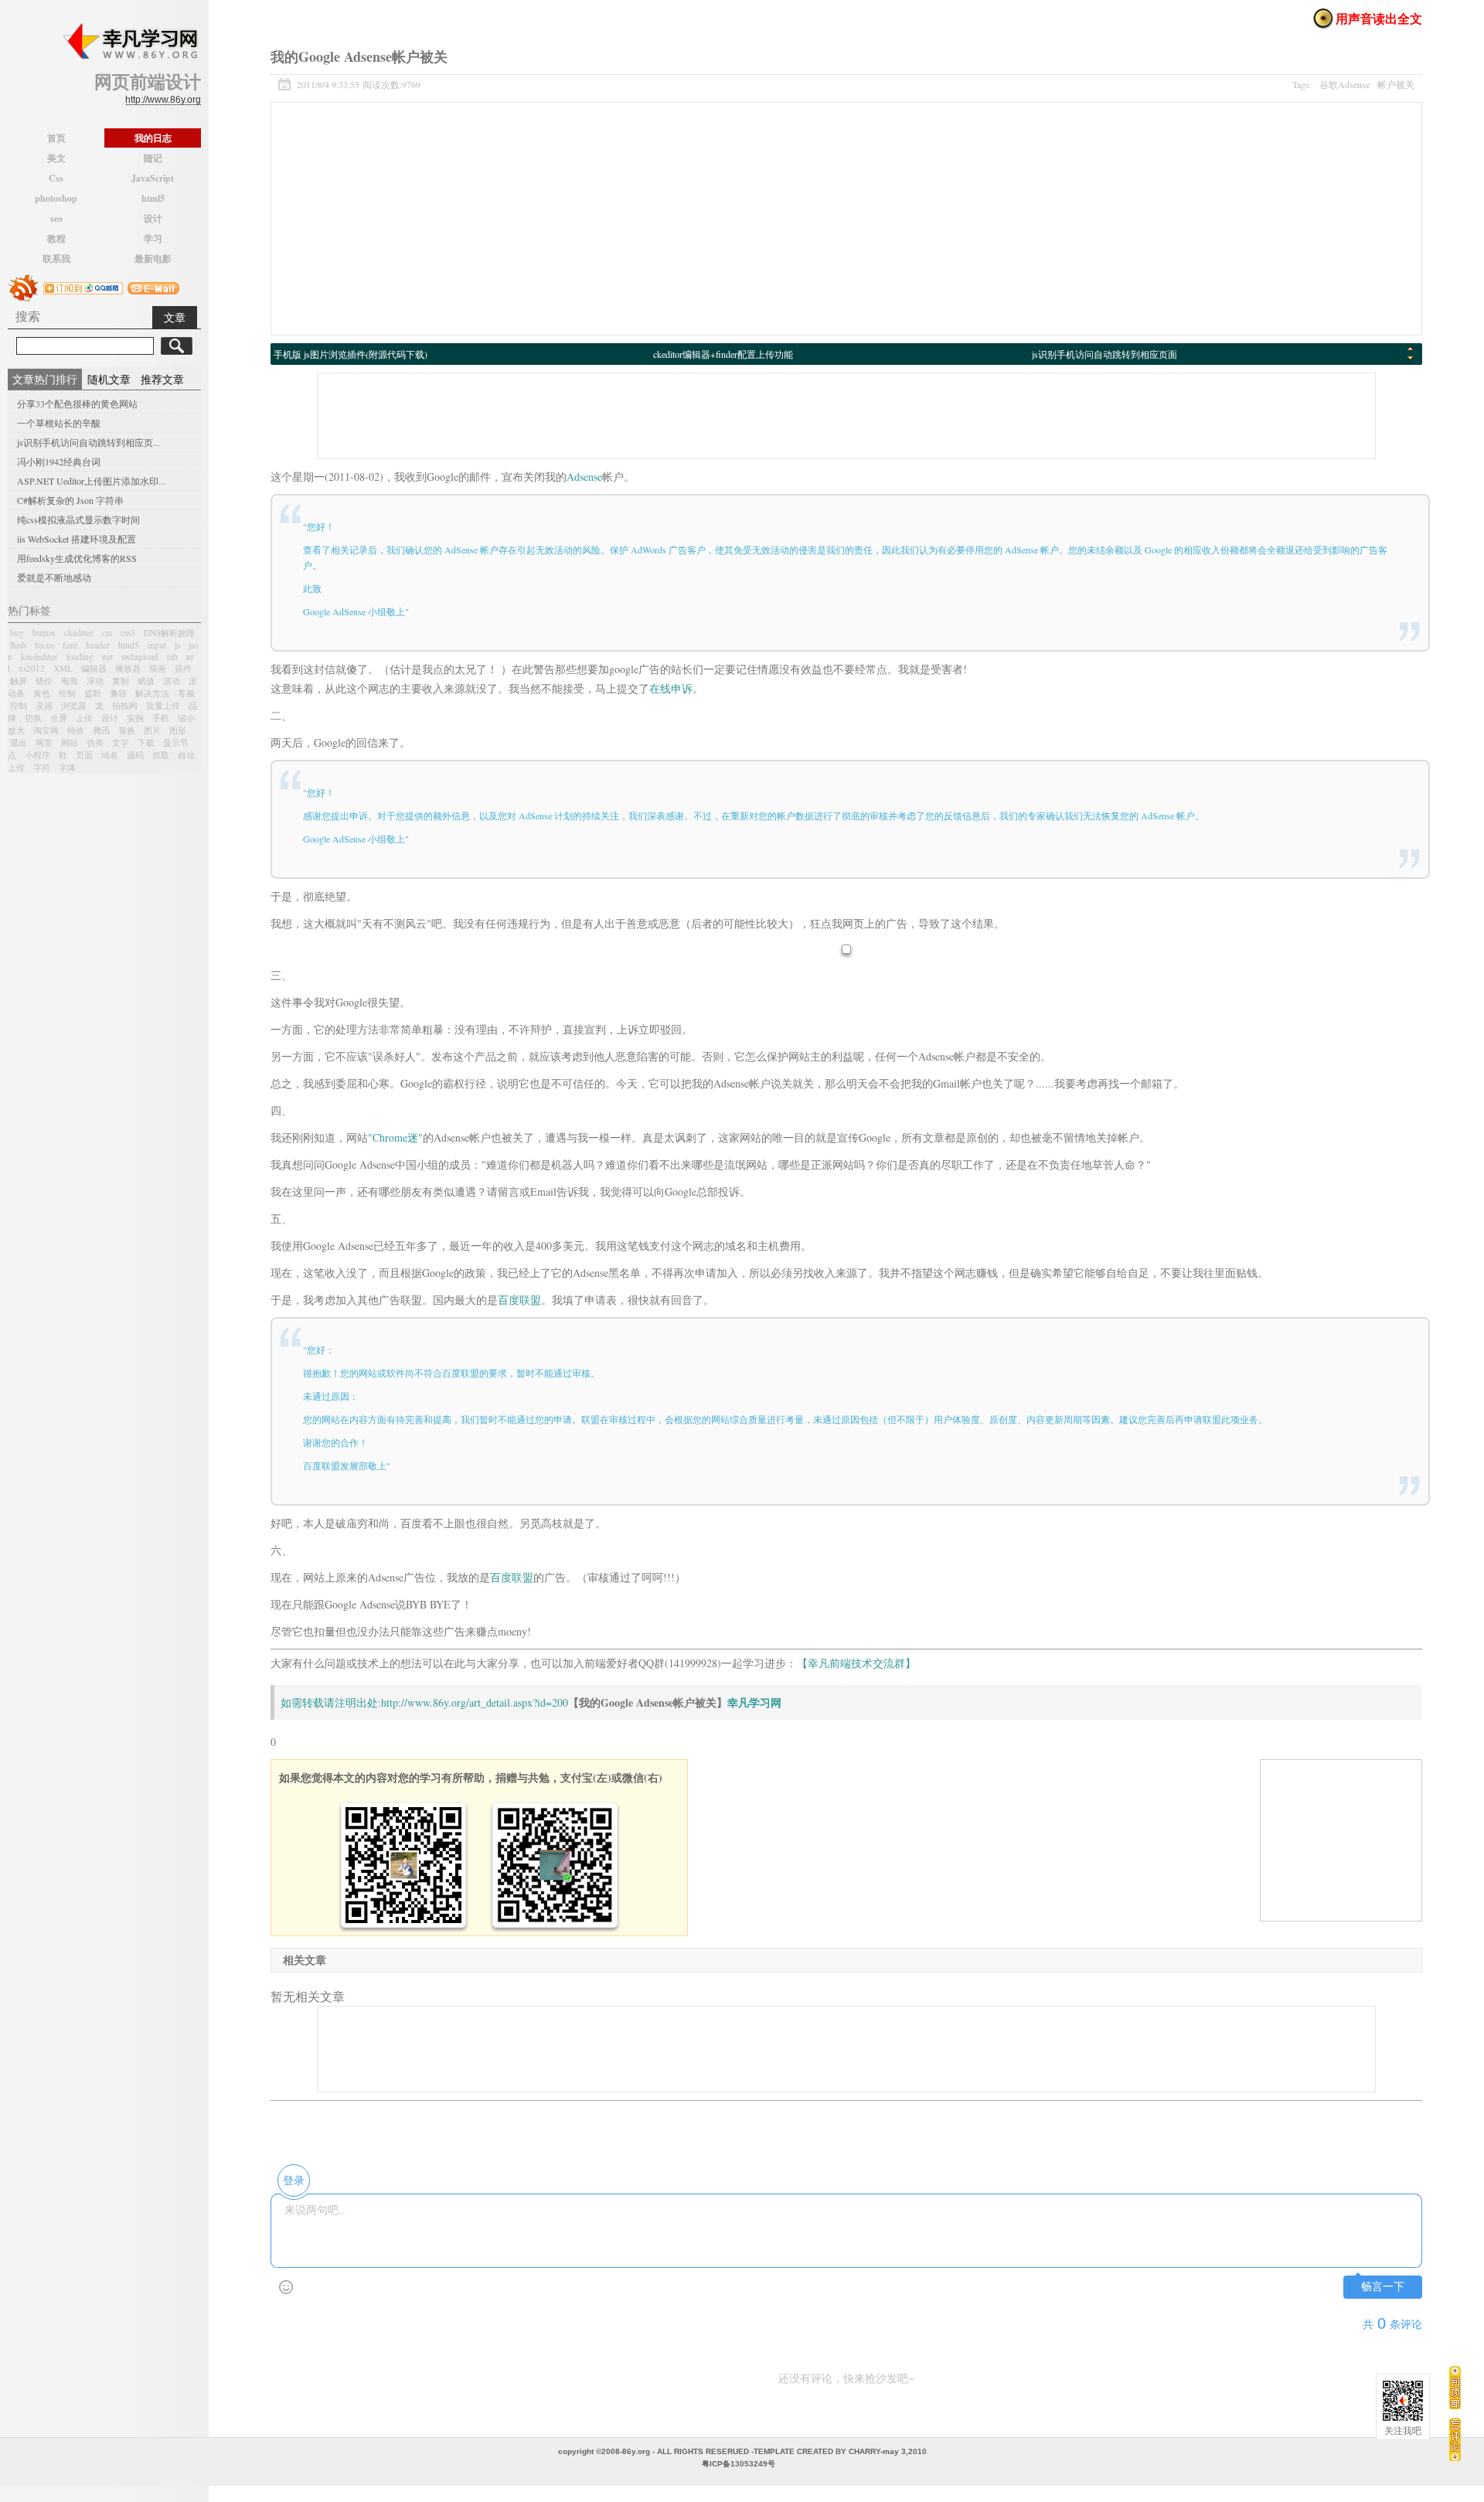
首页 (56, 138)
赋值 (146, 681)
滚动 (172, 681)
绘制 (67, 693)
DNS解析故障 (169, 633)
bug (17, 633)
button (44, 633)
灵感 (44, 705)
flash (18, 645)
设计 (153, 218)
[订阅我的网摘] (23, 286)
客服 (186, 693)
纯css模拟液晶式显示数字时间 (78, 519)
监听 (93, 693)
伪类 (95, 742)
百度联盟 (519, 1300)
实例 (135, 718)
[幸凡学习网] (130, 42)
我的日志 (153, 138)
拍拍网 (125, 705)
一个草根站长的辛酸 (59, 423)
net (107, 657)
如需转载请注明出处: (331, 1702)
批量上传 (163, 705)
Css (56, 178)
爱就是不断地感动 (54, 577)
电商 (70, 681)
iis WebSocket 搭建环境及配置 (77, 539)
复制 (121, 681)
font (70, 645)
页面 (84, 755)
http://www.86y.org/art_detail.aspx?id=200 (475, 1702)
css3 (128, 633)
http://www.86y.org (163, 100)
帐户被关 (1396, 84)
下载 (146, 742)
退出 (19, 742)
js (177, 645)
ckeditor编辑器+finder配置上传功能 (723, 354)
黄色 (42, 693)
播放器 (128, 668)
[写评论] (1455, 2439)
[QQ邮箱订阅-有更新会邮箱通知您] (153, 286)
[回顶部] (1455, 2387)
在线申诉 (671, 688)
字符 (42, 767)
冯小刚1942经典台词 (59, 461)
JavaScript (153, 178)
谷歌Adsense (1344, 84)
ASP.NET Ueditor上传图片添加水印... (91, 481)
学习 (153, 238)
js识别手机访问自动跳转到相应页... (88, 442)
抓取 (161, 755)
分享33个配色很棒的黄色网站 (77, 403)
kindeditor (39, 657)
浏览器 (74, 705)
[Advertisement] (846, 219)
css (107, 633)
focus (44, 645)
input (157, 645)
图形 (178, 730)
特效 (76, 730)
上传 (84, 718)
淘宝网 (46, 730)
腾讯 (101, 730)
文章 (175, 317)
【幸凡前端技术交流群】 (856, 1663)
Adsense (584, 477)
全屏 (59, 718)
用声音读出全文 (1379, 18)
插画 (158, 668)
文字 (121, 742)
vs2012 (32, 668)
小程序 (37, 755)
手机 (161, 718)
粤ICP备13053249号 (739, 2464)
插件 (183, 668)
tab (172, 657)
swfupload (140, 657)
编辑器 (94, 668)
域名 (110, 755)
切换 (33, 718)
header (98, 645)
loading (80, 657)
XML (63, 668)
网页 (44, 742)
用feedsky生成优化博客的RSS (77, 558)
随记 (153, 158)
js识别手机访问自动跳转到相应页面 (1104, 354)
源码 (135, 755)
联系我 (56, 259)
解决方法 (152, 693)
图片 (152, 730)
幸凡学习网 (754, 1702)
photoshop (56, 198)
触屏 (19, 681)
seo (56, 218)
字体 (67, 767)
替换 (127, 730)
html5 (153, 198)
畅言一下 (1383, 2287)
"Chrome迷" (395, 1137)
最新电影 (153, 259)
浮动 (95, 681)
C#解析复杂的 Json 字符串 (70, 500)
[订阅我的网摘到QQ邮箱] (83, 286)
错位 (44, 681)
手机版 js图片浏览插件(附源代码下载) (351, 354)
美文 (56, 158)
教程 (56, 238)
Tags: (1353, 84)
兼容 (118, 693)
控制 (19, 705)
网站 (70, 742)
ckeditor (79, 633)
